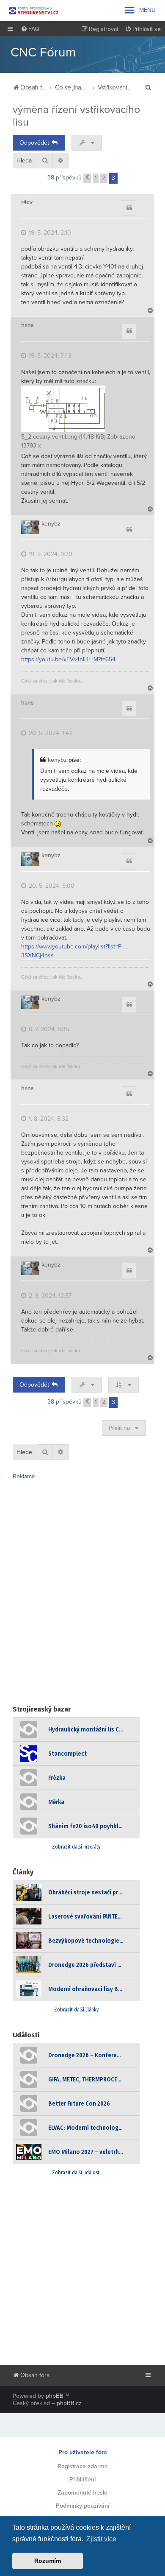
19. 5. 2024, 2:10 (49, 233)
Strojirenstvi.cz (34, 11)
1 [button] (96, 178)
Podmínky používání (82, 2506)
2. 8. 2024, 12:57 (49, 1296)
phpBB (55, 2396)
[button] (87, 178)
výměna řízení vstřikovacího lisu (76, 116)
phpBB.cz (69, 2403)
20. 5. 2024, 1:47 (49, 733)
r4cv (27, 202)
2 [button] (104, 178)
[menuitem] (30, 29)
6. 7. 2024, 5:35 (48, 1029)
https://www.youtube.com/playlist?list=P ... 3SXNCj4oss (74, 951)
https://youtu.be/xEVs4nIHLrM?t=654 (68, 659)
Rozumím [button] (48, 2561)
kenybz (51, 524)
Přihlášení (82, 2480)
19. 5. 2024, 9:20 (50, 554)
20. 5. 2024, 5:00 (51, 886)
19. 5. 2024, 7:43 (49, 356)
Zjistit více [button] (101, 2539)
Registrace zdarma (83, 2466)
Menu (139, 10)
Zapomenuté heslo (82, 2493)
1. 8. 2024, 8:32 (48, 1119)
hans (27, 325)
